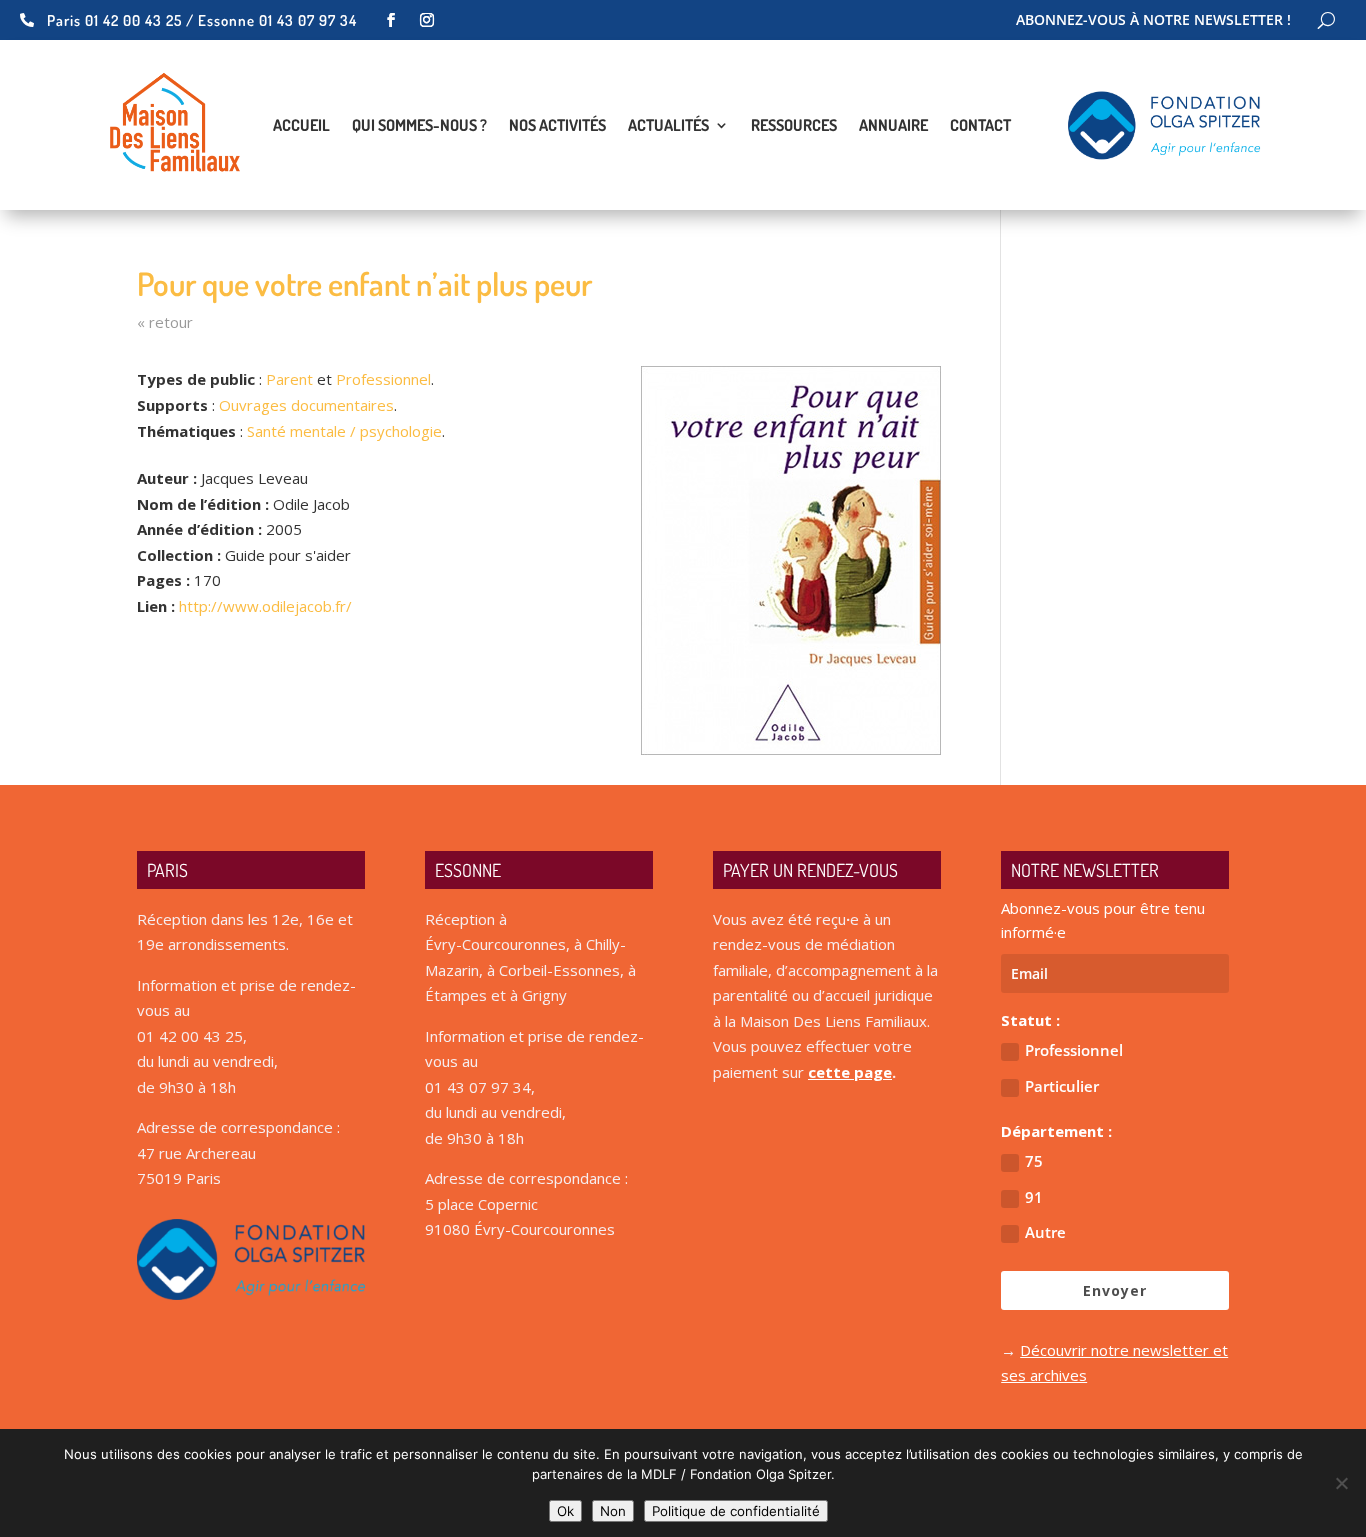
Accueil (301, 126)
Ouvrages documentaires (306, 405)
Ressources (794, 126)
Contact (980, 126)
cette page (850, 1072)
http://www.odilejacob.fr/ (265, 606)
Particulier (1062, 1086)
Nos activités (557, 126)
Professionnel (383, 379)
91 (1034, 1197)
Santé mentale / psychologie (344, 431)
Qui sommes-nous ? (419, 126)
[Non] (1341, 1483)
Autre (1045, 1232)
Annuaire (893, 126)
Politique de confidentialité (736, 1511)
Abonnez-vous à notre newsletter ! (1153, 21)
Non (613, 1511)
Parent (289, 379)
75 (1034, 1161)
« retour (165, 322)
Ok (565, 1511)
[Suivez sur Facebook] (391, 20)
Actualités (668, 126)
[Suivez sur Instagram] (427, 20)
